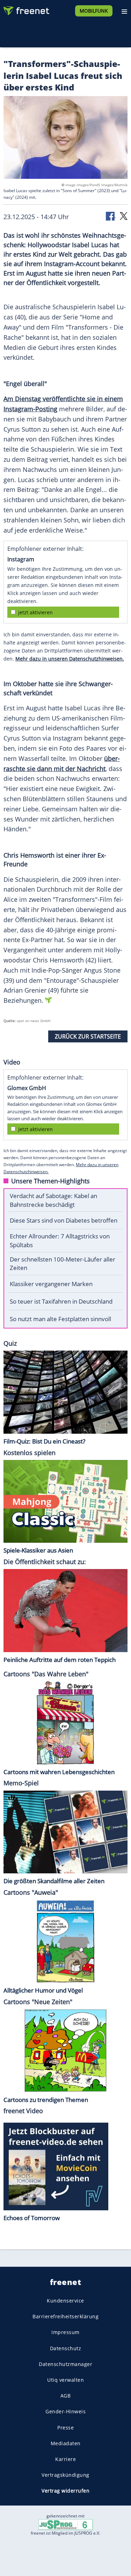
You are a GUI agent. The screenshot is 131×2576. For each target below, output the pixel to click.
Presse (65, 2428)
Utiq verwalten (65, 2380)
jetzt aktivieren (35, 612)
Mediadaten (66, 2443)
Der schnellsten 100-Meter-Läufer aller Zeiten (63, 1264)
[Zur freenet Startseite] (26, 9)
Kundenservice (65, 2301)
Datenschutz (66, 2348)
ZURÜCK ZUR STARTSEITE (88, 1036)
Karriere (65, 2459)
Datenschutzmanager (65, 2364)
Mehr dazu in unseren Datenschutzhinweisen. (70, 659)
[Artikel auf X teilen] (124, 215)
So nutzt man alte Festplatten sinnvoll (60, 1319)
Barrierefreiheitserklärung (65, 2317)
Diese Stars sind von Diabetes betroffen (64, 1220)
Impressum (65, 2332)
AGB (66, 2396)
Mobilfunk (94, 11)
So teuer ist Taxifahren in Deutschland (61, 1301)
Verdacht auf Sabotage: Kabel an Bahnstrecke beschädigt (53, 1200)
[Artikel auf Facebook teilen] (111, 215)
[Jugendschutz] (66, 2524)
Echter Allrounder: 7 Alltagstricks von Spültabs (60, 1240)
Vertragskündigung (65, 2475)
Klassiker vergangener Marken (51, 1284)
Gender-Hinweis (65, 2412)
